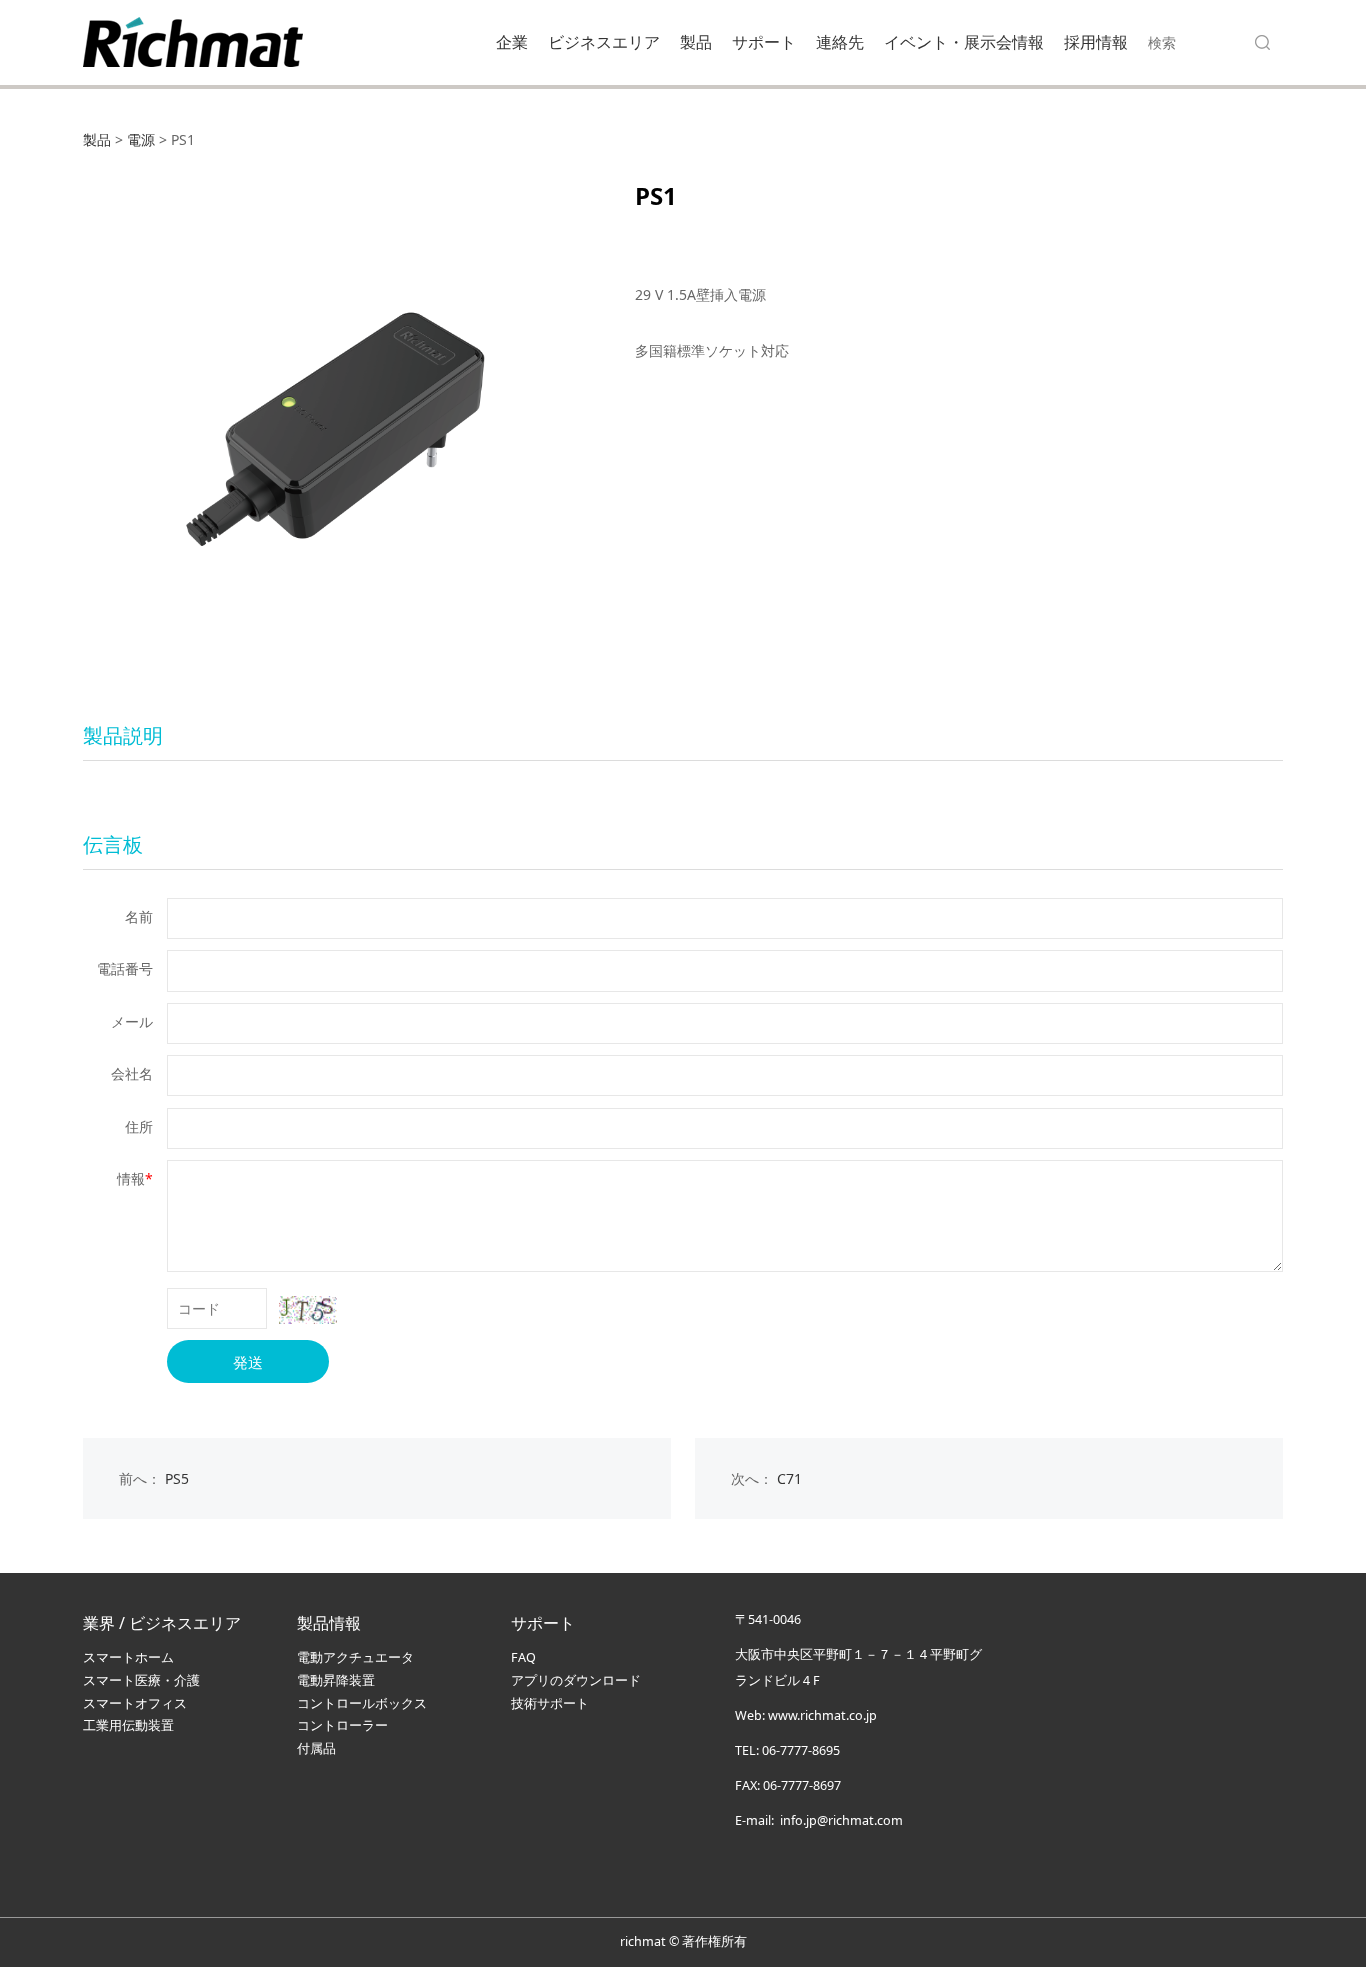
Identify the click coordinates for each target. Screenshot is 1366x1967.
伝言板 (113, 844)
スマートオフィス (135, 1703)
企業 (512, 42)
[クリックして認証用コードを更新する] (308, 1310)
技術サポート (550, 1703)
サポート (764, 42)
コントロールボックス (362, 1703)
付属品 (316, 1748)
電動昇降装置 (336, 1680)
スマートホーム (128, 1657)
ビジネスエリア (604, 42)
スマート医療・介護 (141, 1680)
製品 (696, 42)
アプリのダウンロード (576, 1680)
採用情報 (1096, 42)
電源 (141, 139)
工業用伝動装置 (128, 1725)
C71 (789, 1478)
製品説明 (123, 735)
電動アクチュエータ (355, 1657)
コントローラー (342, 1725)
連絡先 (840, 42)
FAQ (523, 1657)
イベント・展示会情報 (964, 42)
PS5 (177, 1478)
